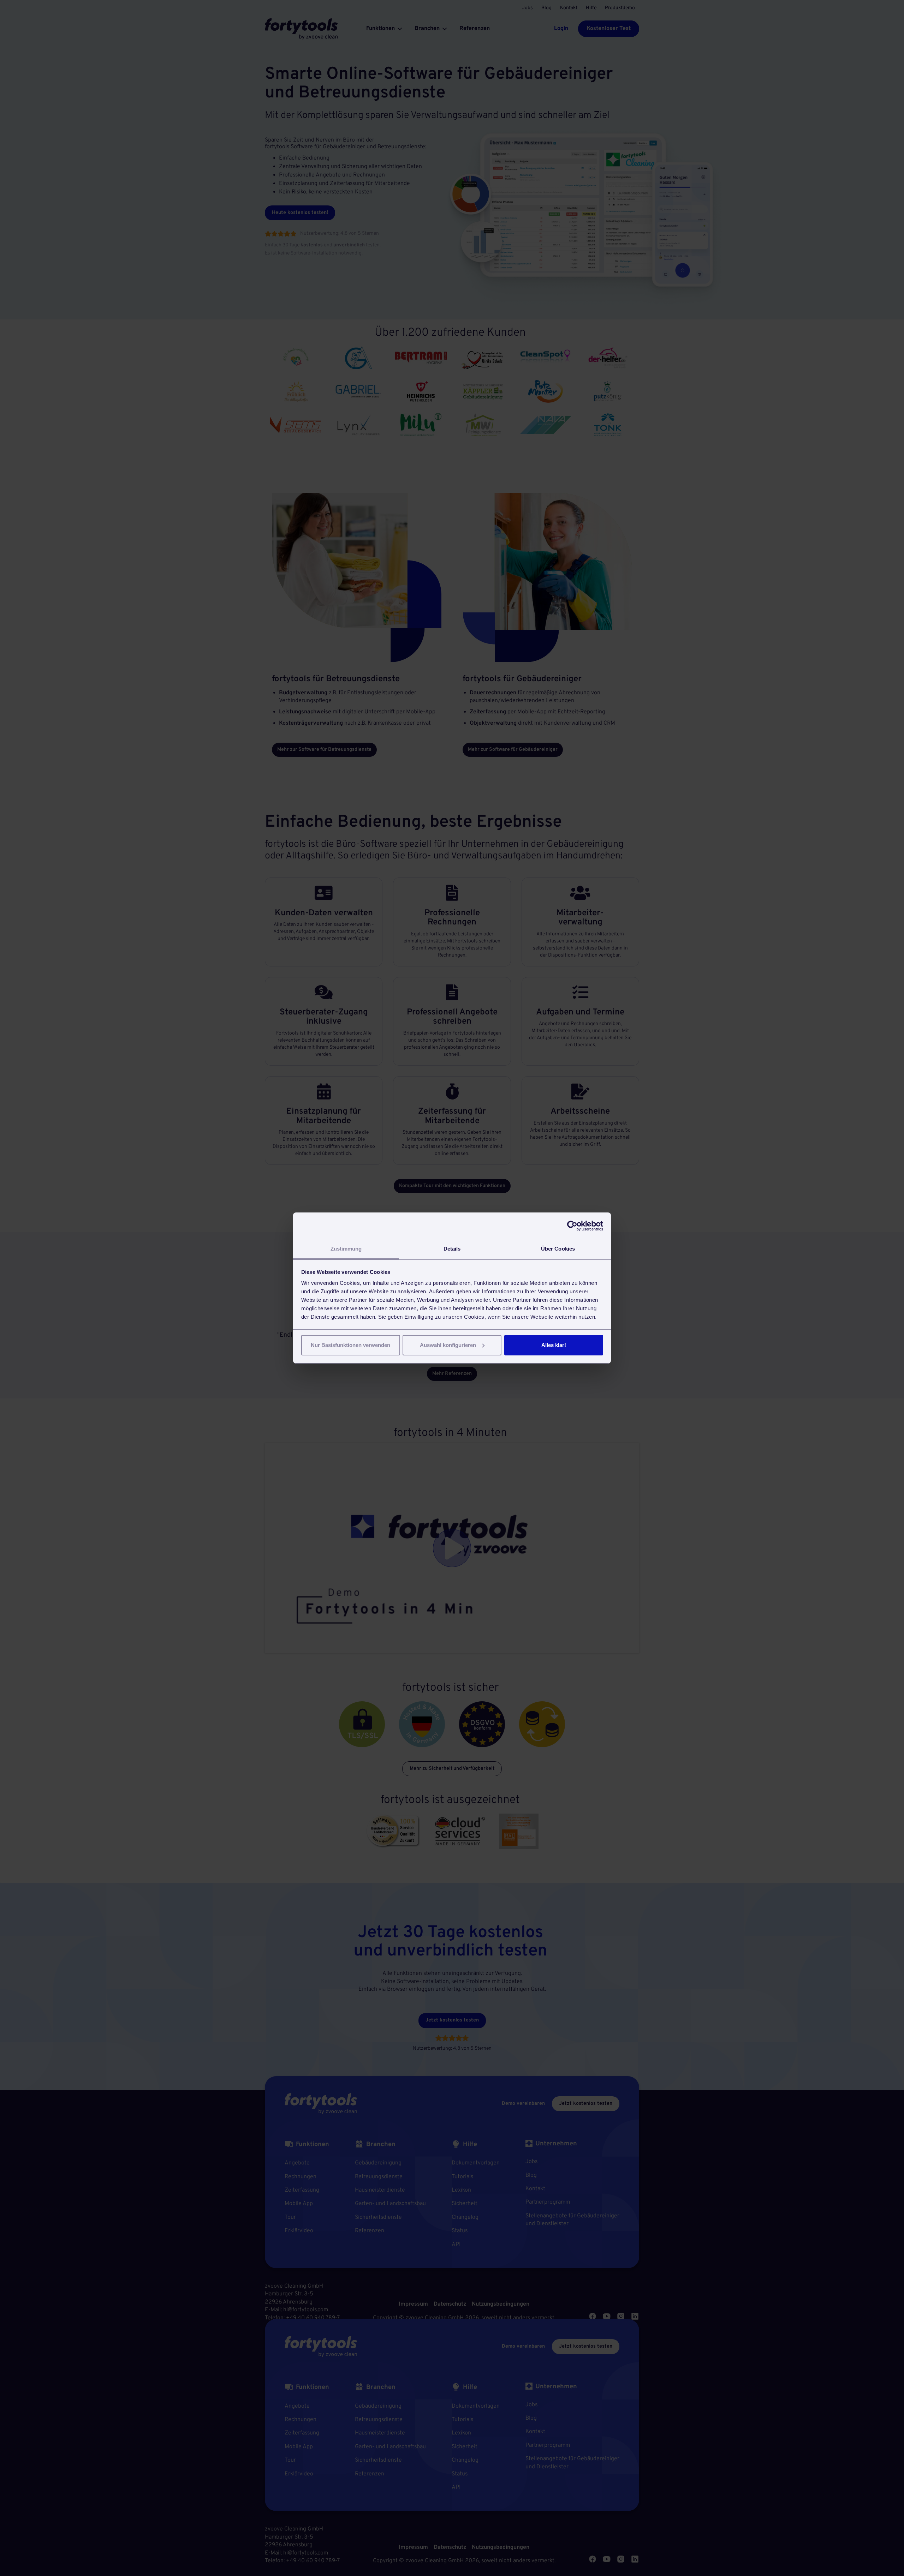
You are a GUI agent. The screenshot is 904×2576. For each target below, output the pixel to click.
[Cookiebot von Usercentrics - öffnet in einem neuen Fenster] (572, 1226)
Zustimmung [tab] (346, 1249)
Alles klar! (554, 1345)
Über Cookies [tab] (558, 1249)
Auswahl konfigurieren (448, 1345)
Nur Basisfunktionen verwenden (350, 1345)
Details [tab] (452, 1249)
